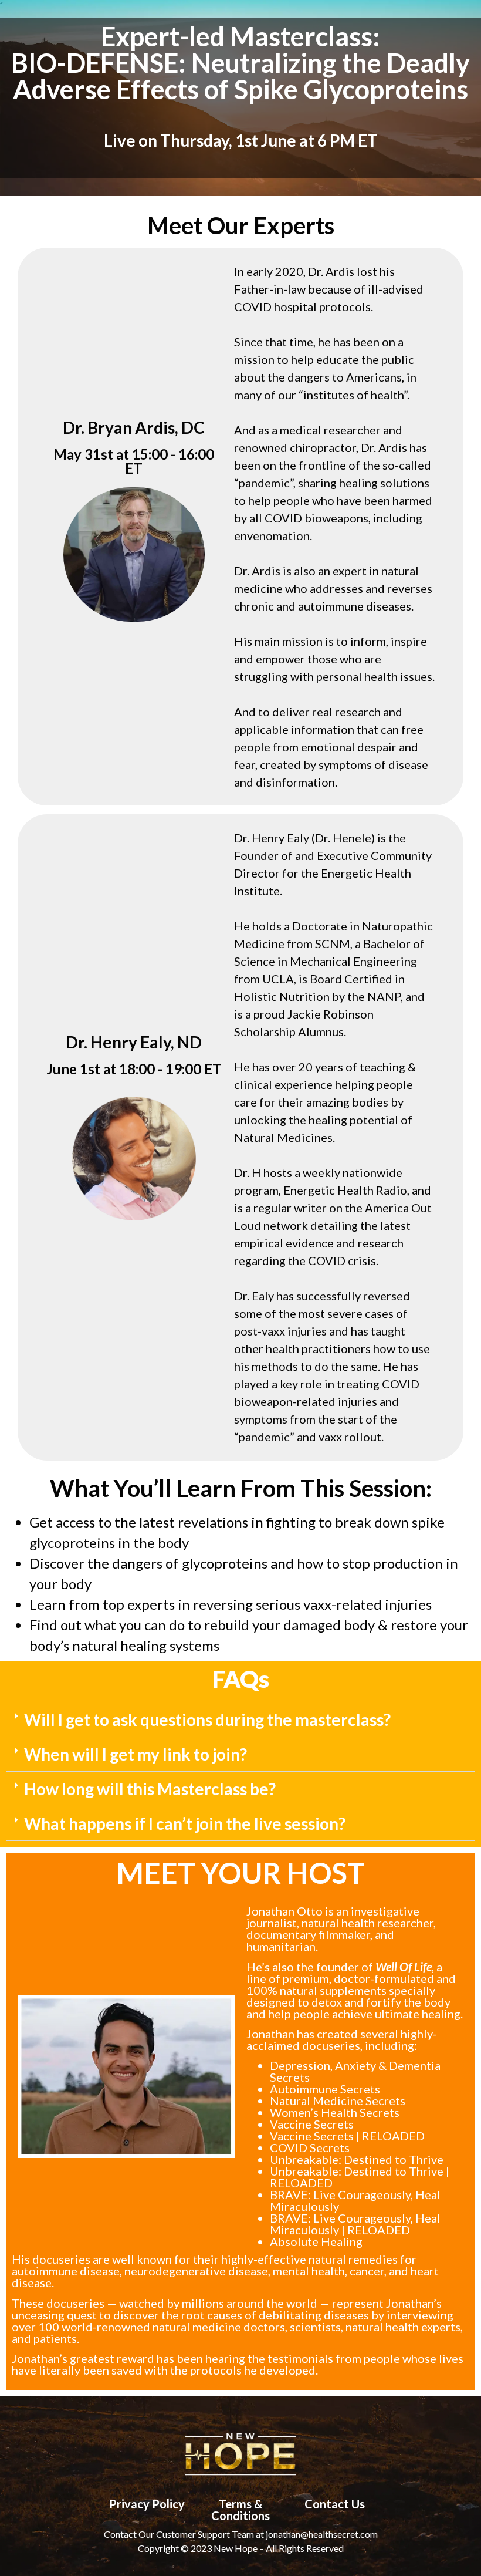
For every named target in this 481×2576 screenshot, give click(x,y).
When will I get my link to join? (136, 1754)
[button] (240, 1720)
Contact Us (335, 2504)
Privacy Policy (147, 2504)
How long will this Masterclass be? (150, 1789)
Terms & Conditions (240, 2510)
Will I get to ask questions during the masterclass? (207, 1719)
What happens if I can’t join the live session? (185, 1823)
